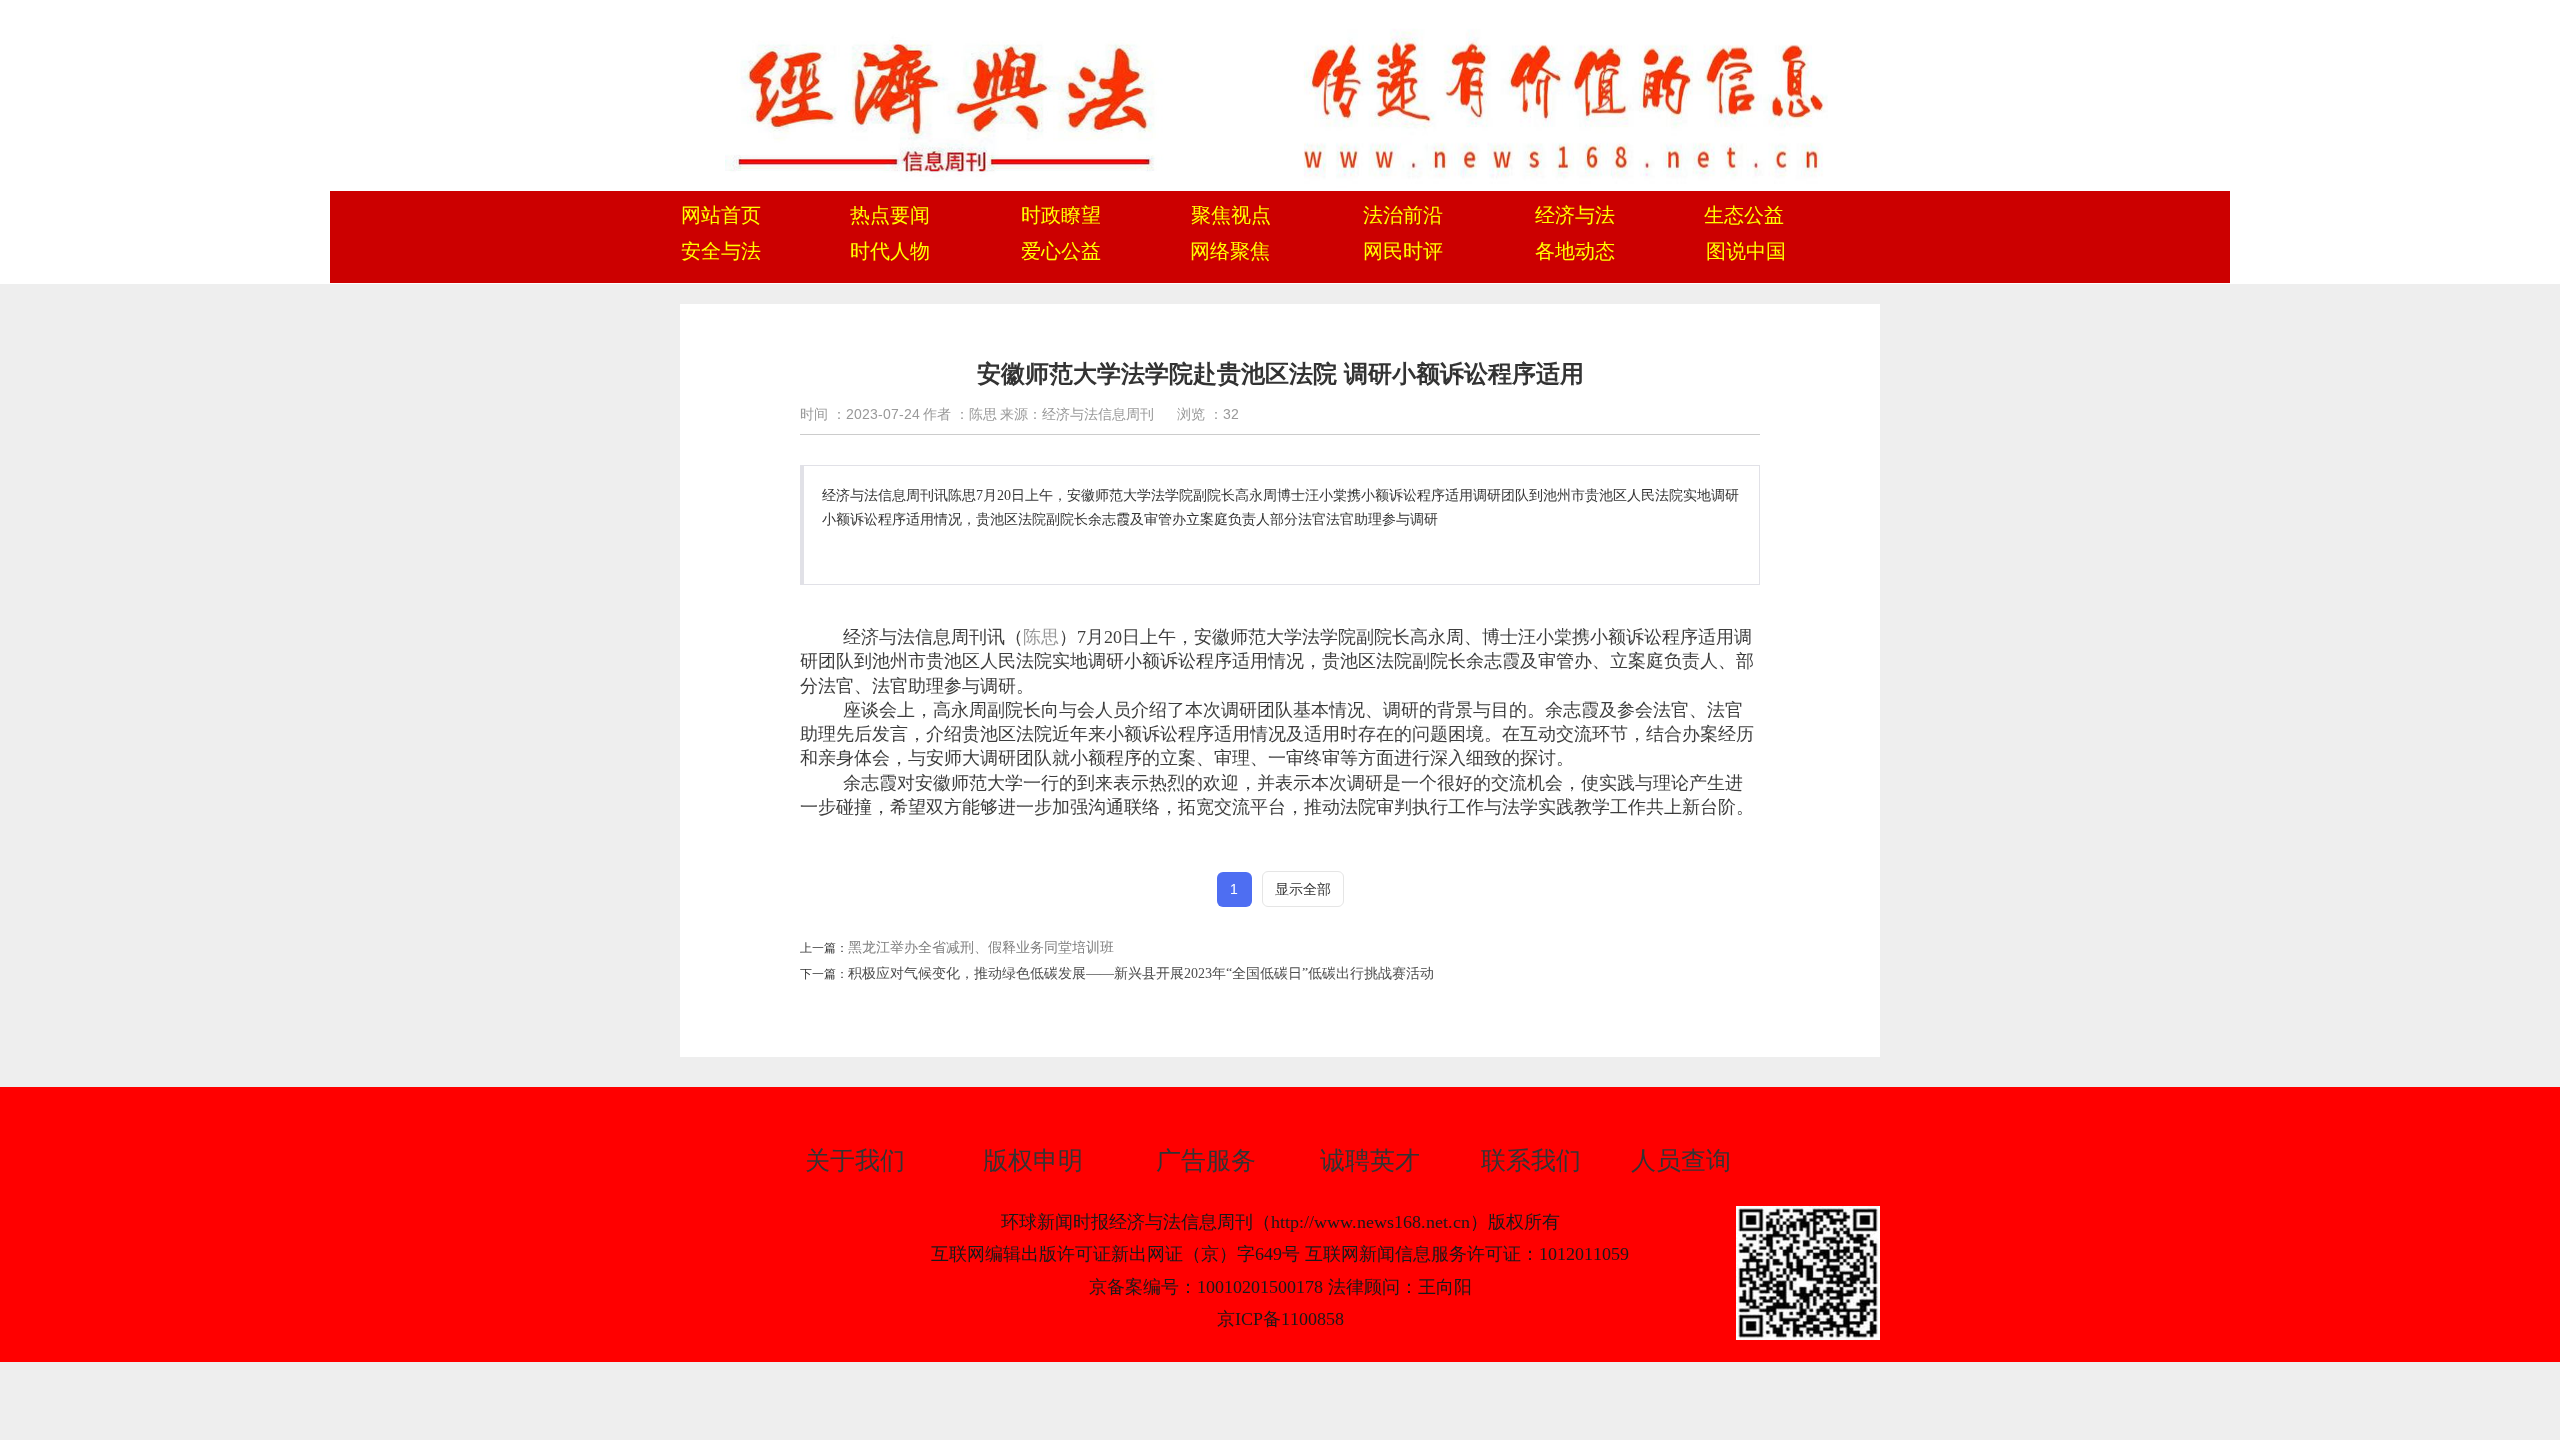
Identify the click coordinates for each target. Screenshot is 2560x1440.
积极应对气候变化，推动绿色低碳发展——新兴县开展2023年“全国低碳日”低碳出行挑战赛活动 (1141, 973)
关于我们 (855, 1160)
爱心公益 (1061, 251)
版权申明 (1033, 1160)
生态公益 (1744, 215)
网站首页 (721, 215)
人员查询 (1681, 1160)
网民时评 (1403, 251)
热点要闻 (890, 215)
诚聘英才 (1370, 1160)
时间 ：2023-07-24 (860, 414)
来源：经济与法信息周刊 (1077, 414)
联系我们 (1531, 1160)
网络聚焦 (1230, 251)
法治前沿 (1403, 215)
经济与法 (1575, 215)
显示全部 (1303, 889)
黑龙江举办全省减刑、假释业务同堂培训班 (981, 947)
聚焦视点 (1231, 215)
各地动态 (1575, 251)
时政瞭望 (1061, 215)
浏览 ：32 (1208, 414)
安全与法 (721, 251)
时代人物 (890, 251)
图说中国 (1746, 251)
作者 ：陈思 (960, 414)
